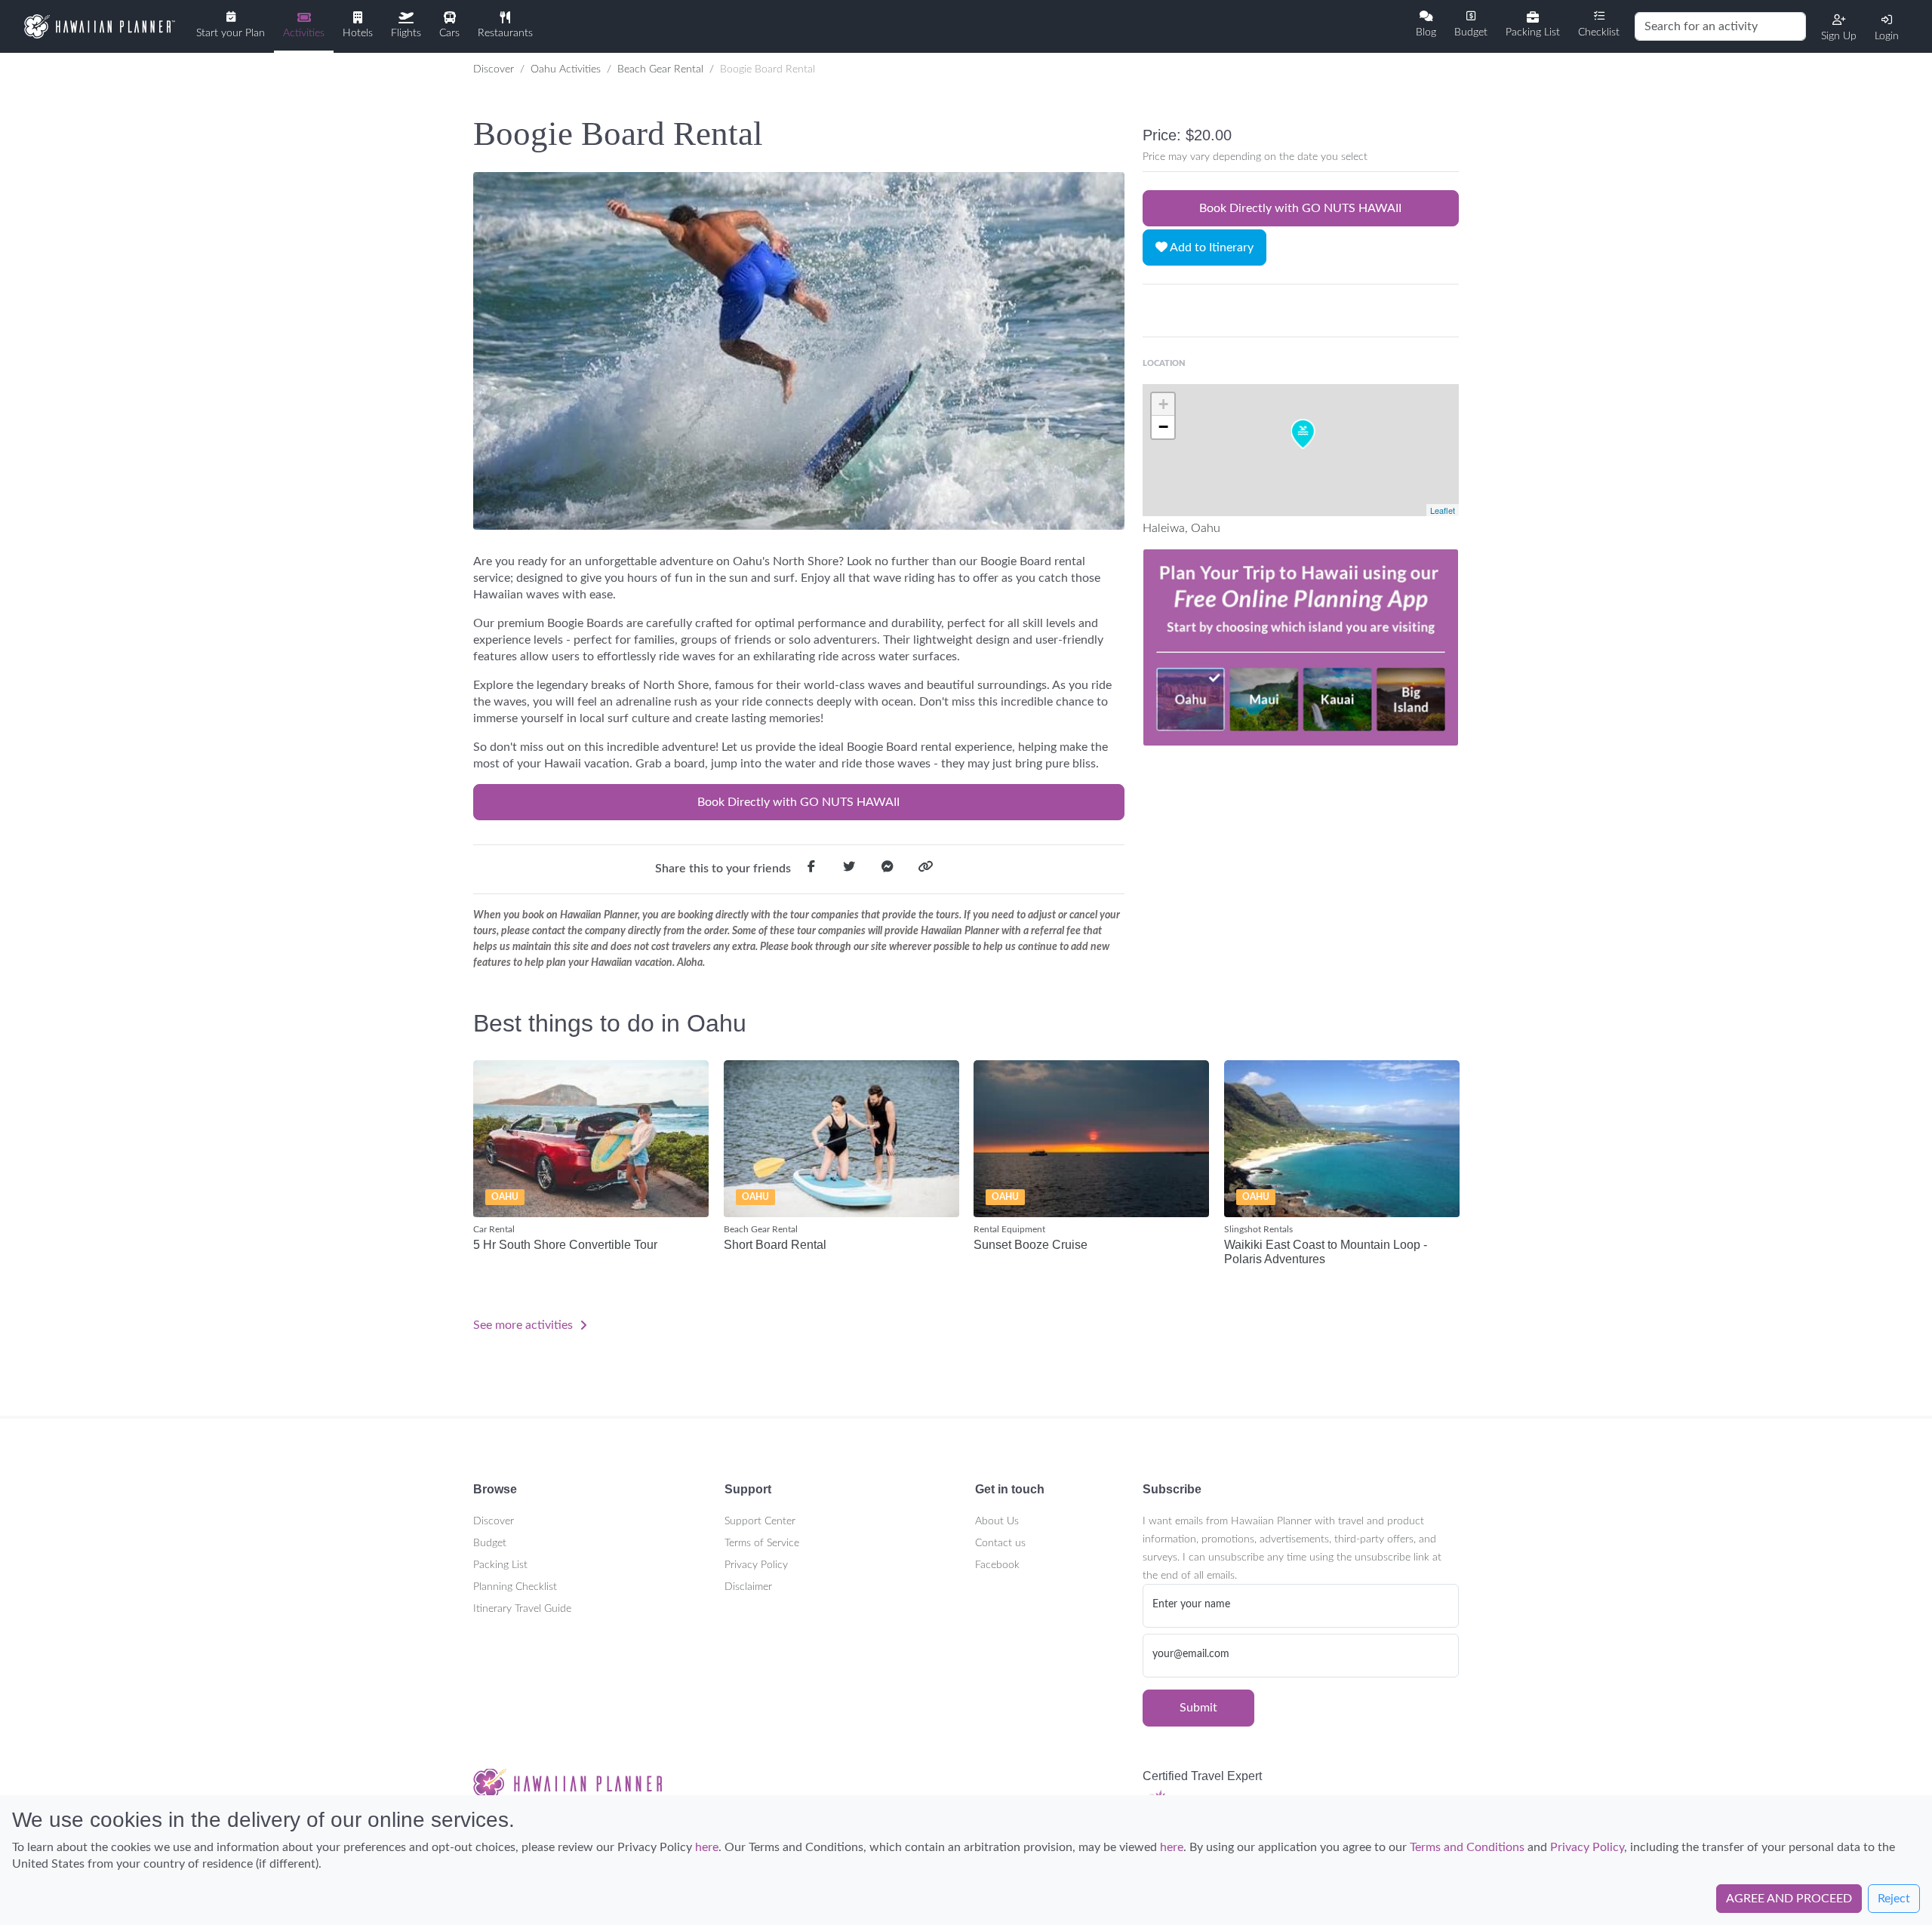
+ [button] (1163, 404)
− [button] (1163, 427)
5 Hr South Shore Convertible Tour (565, 1245)
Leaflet (1443, 510)
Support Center (760, 1521)
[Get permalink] (925, 869)
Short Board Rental (775, 1245)
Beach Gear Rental (660, 69)
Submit (1198, 1708)
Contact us (1000, 1543)
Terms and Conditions (1467, 1847)
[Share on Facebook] (811, 869)
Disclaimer (748, 1587)
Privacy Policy (756, 1565)
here (707, 1847)
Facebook (997, 1565)
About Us (997, 1521)
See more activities (525, 1325)
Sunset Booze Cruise (1031, 1245)
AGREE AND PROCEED (1789, 1899)
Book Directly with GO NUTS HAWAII (798, 802)
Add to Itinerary (1211, 248)
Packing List (500, 1565)
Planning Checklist (515, 1587)
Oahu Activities (566, 69)
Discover (494, 69)
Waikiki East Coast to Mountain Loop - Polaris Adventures (1326, 1252)
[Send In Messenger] (888, 869)
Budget (490, 1543)
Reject (1894, 1899)
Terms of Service (762, 1543)
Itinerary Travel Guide (522, 1609)
